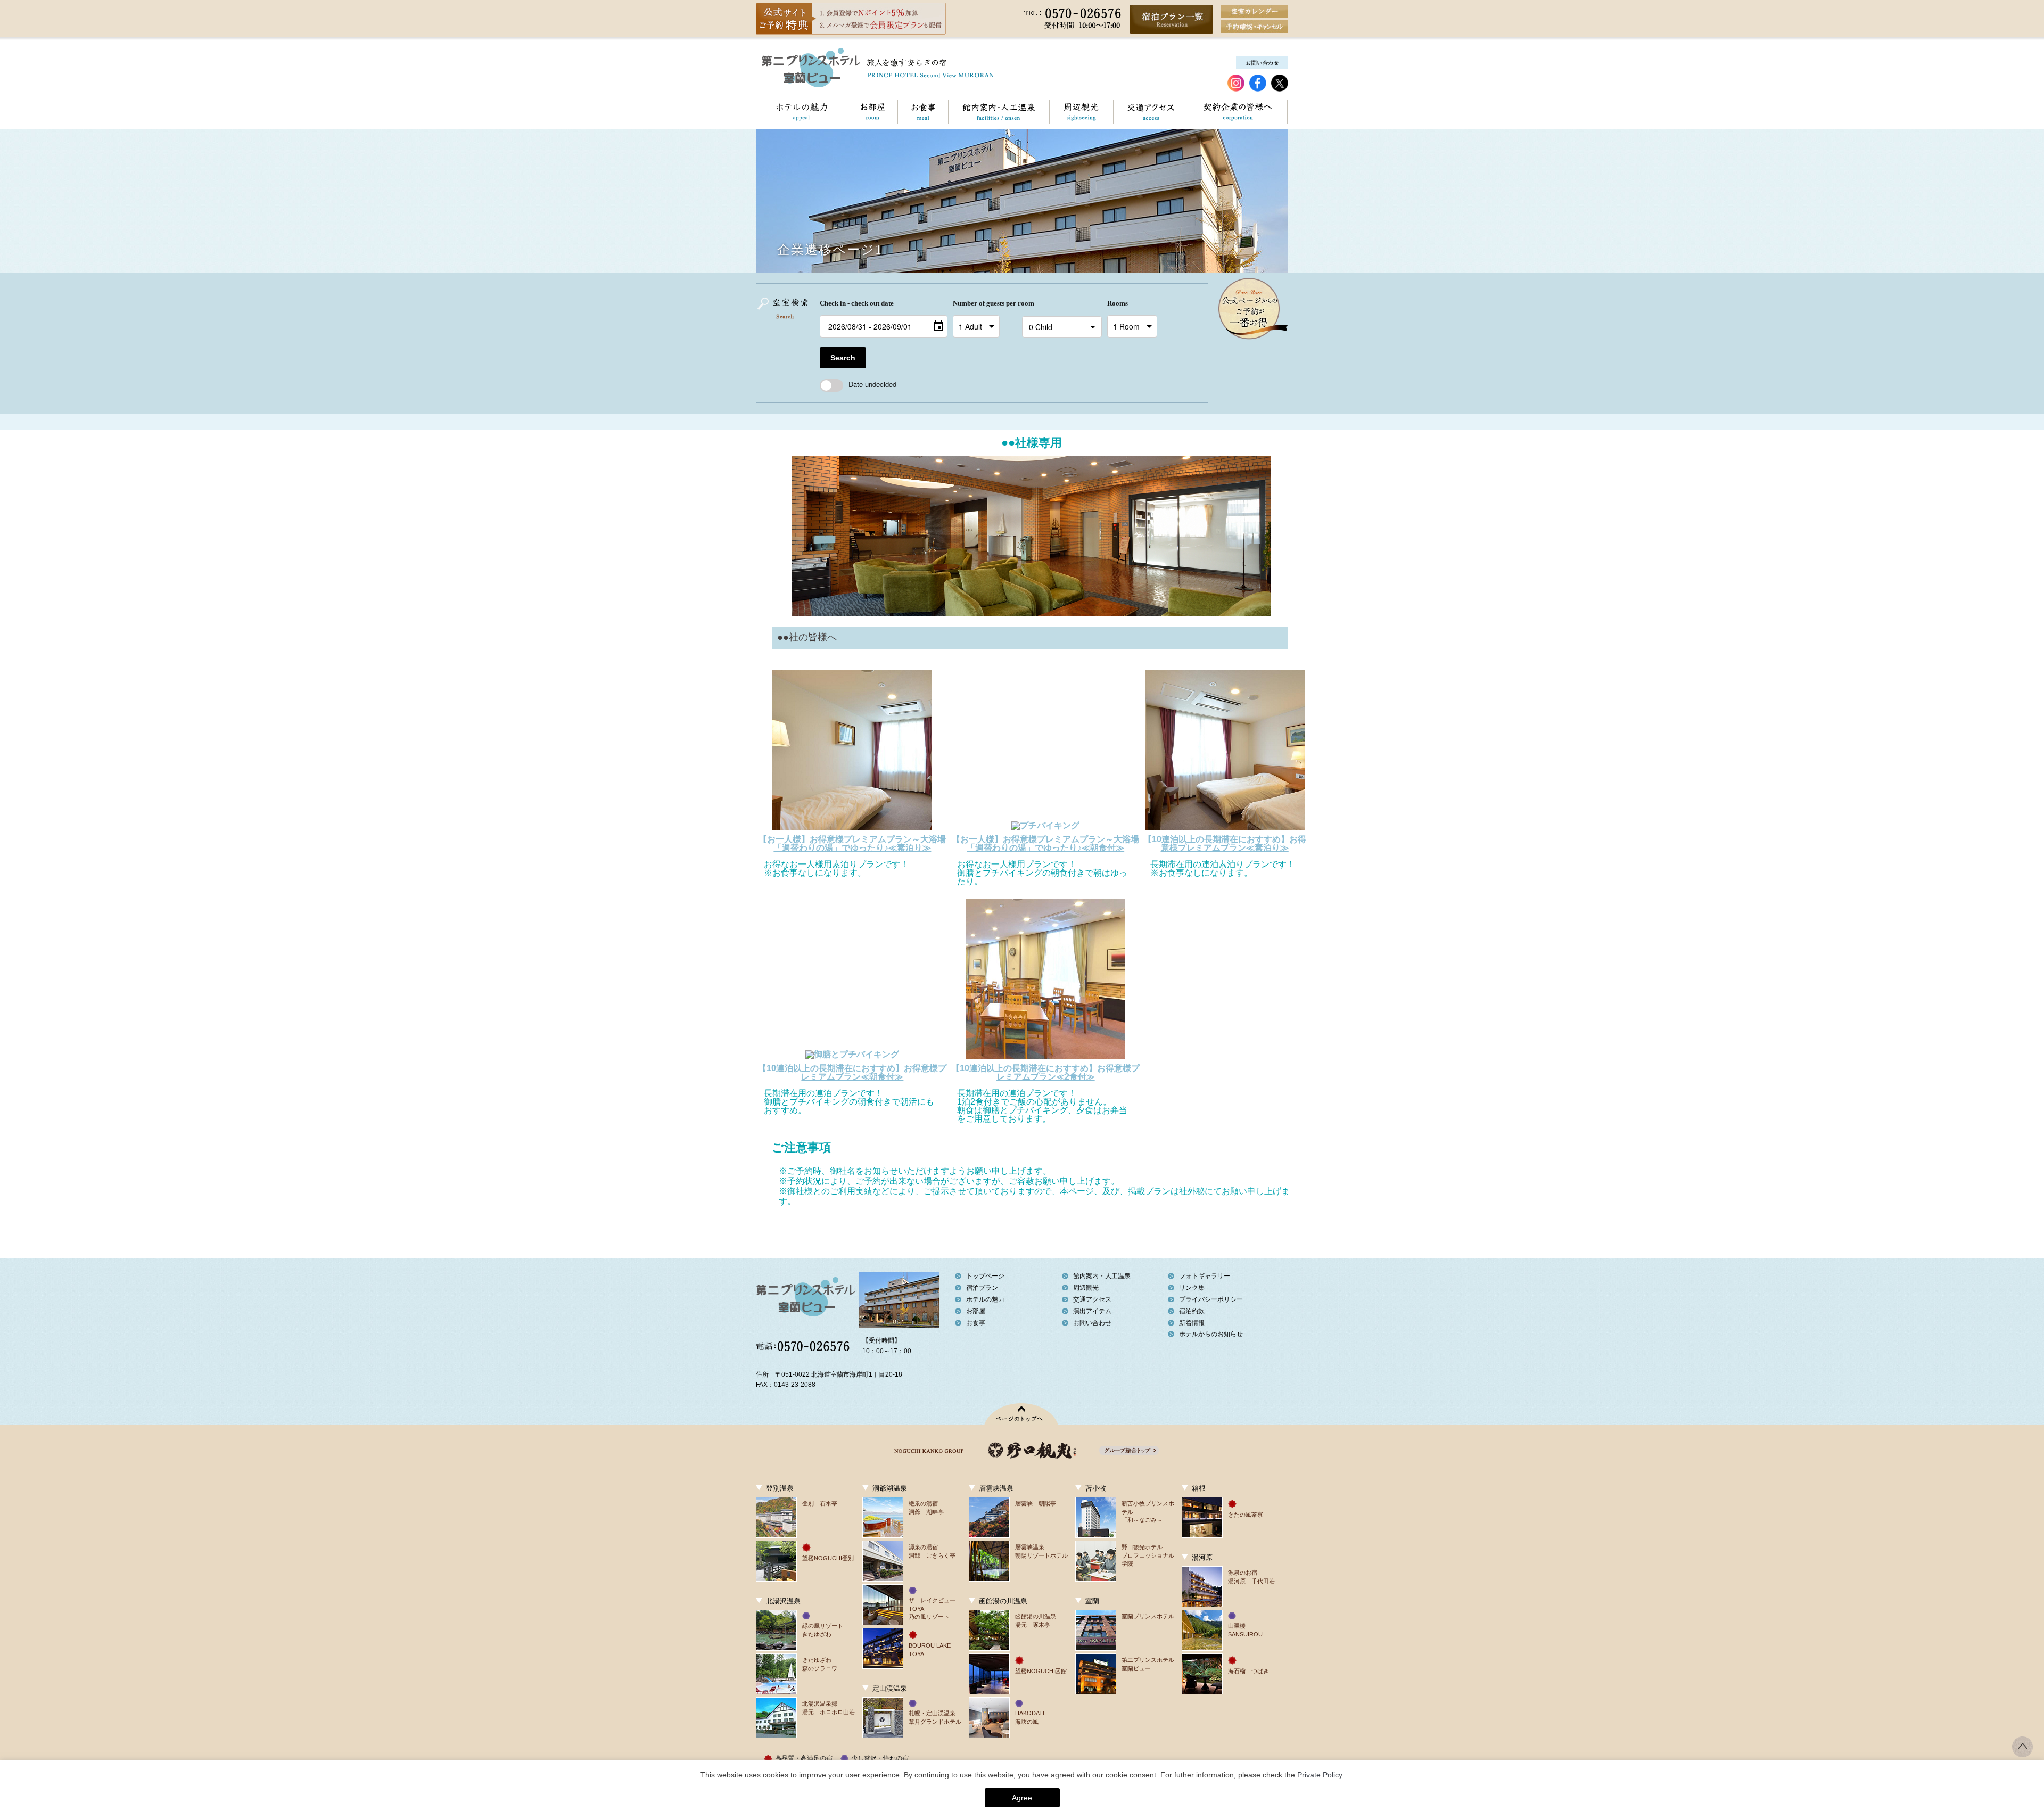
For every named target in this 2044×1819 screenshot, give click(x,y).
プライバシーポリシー (1211, 1299)
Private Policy (1320, 1775)
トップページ (985, 1276)
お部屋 (872, 112)
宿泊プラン (982, 1288)
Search (843, 358)
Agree (1022, 1798)
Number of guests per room (985, 303)
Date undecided (872, 384)
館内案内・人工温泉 (999, 112)
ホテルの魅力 (801, 112)
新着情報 (1192, 1323)
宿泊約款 (1192, 1311)
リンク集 (1192, 1288)
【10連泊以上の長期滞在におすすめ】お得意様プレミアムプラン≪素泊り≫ (1225, 843)
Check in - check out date (857, 303)
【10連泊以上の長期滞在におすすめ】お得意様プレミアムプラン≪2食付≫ (1045, 1072)
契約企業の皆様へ (1237, 112)
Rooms (1118, 303)
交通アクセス (1150, 112)
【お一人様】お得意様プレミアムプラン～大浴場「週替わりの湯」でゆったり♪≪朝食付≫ (1045, 843)
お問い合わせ (1092, 1323)
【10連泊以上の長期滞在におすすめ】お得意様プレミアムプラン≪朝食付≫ (852, 1072)
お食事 (923, 112)
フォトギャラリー (1205, 1276)
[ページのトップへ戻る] (2022, 1754)
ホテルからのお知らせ (1211, 1334)
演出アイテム (1092, 1311)
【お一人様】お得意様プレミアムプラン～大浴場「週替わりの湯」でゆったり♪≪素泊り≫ (852, 843)
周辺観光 (1081, 112)
